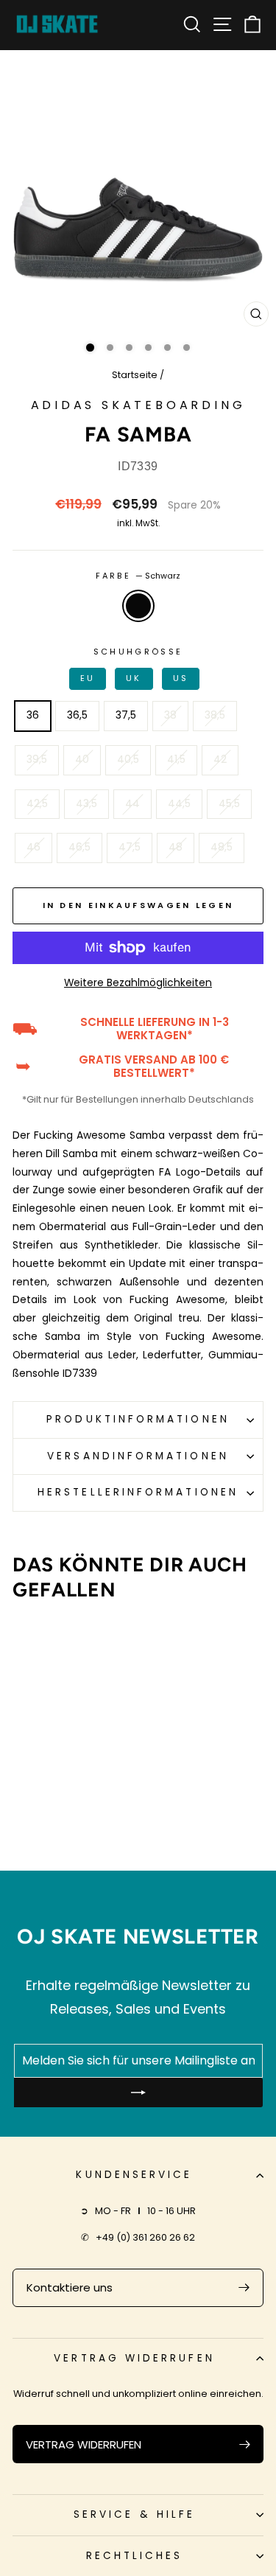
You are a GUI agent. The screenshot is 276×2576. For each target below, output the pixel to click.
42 (220, 760)
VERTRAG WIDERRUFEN (84, 2444)
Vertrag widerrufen (134, 2358)
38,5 (215, 715)
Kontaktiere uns (70, 2287)
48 (176, 847)
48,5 (222, 847)
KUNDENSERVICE (134, 2175)
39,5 (37, 760)
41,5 (176, 760)
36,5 (77, 715)
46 (33, 847)
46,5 (79, 847)
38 (170, 715)
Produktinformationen (138, 1419)
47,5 (130, 847)
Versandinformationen (138, 1456)
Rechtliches (135, 2556)
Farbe (138, 576)
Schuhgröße (135, 665)
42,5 (37, 804)
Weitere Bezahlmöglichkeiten (138, 983)
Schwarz (138, 606)
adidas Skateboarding (138, 405)
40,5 (128, 760)
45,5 (229, 804)
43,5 (86, 804)
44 (132, 804)
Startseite (135, 375)
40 (82, 760)
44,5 (179, 804)
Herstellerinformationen (138, 1492)
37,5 (126, 715)
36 (33, 715)
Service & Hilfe (134, 2514)
